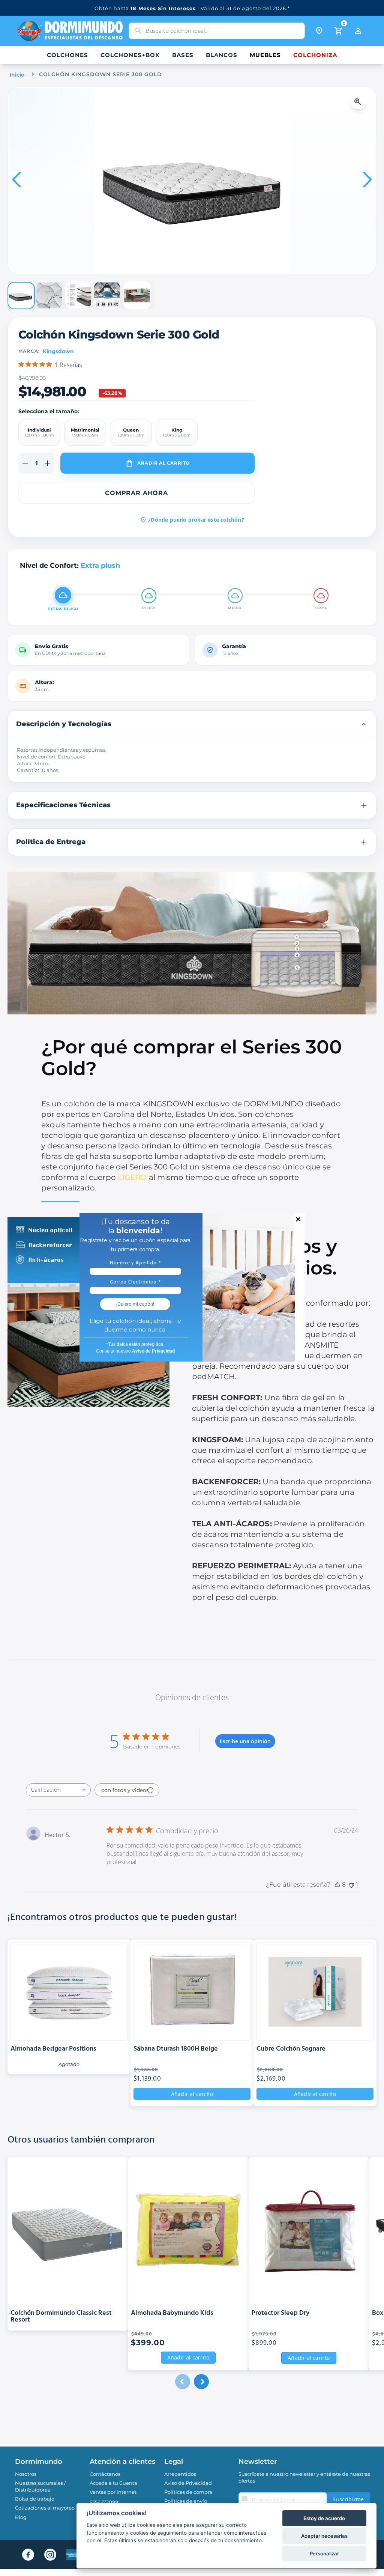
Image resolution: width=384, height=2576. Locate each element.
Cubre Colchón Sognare (291, 2049)
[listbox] (136, 433)
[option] (39, 433)
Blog (21, 2517)
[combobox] (217, 31)
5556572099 (104, 2502)
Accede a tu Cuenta (113, 2483)
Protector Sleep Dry (280, 2313)
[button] (360, 102)
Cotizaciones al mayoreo (45, 2508)
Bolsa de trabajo (35, 2499)
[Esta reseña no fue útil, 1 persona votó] (351, 1885)
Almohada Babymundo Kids (172, 2313)
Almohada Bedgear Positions (53, 2049)
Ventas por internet (113, 2492)
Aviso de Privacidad (188, 2483)
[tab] (192, 724)
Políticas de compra (188, 2492)
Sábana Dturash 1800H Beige (176, 2049)
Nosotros (26, 2474)
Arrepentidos (180, 2474)
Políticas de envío (186, 2501)
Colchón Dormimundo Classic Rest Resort (61, 2316)
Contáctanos (105, 2474)
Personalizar (324, 2553)
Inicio (17, 75)
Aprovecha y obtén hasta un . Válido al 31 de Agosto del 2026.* (192, 8)
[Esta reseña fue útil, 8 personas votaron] (337, 1885)
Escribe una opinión (245, 1741)
